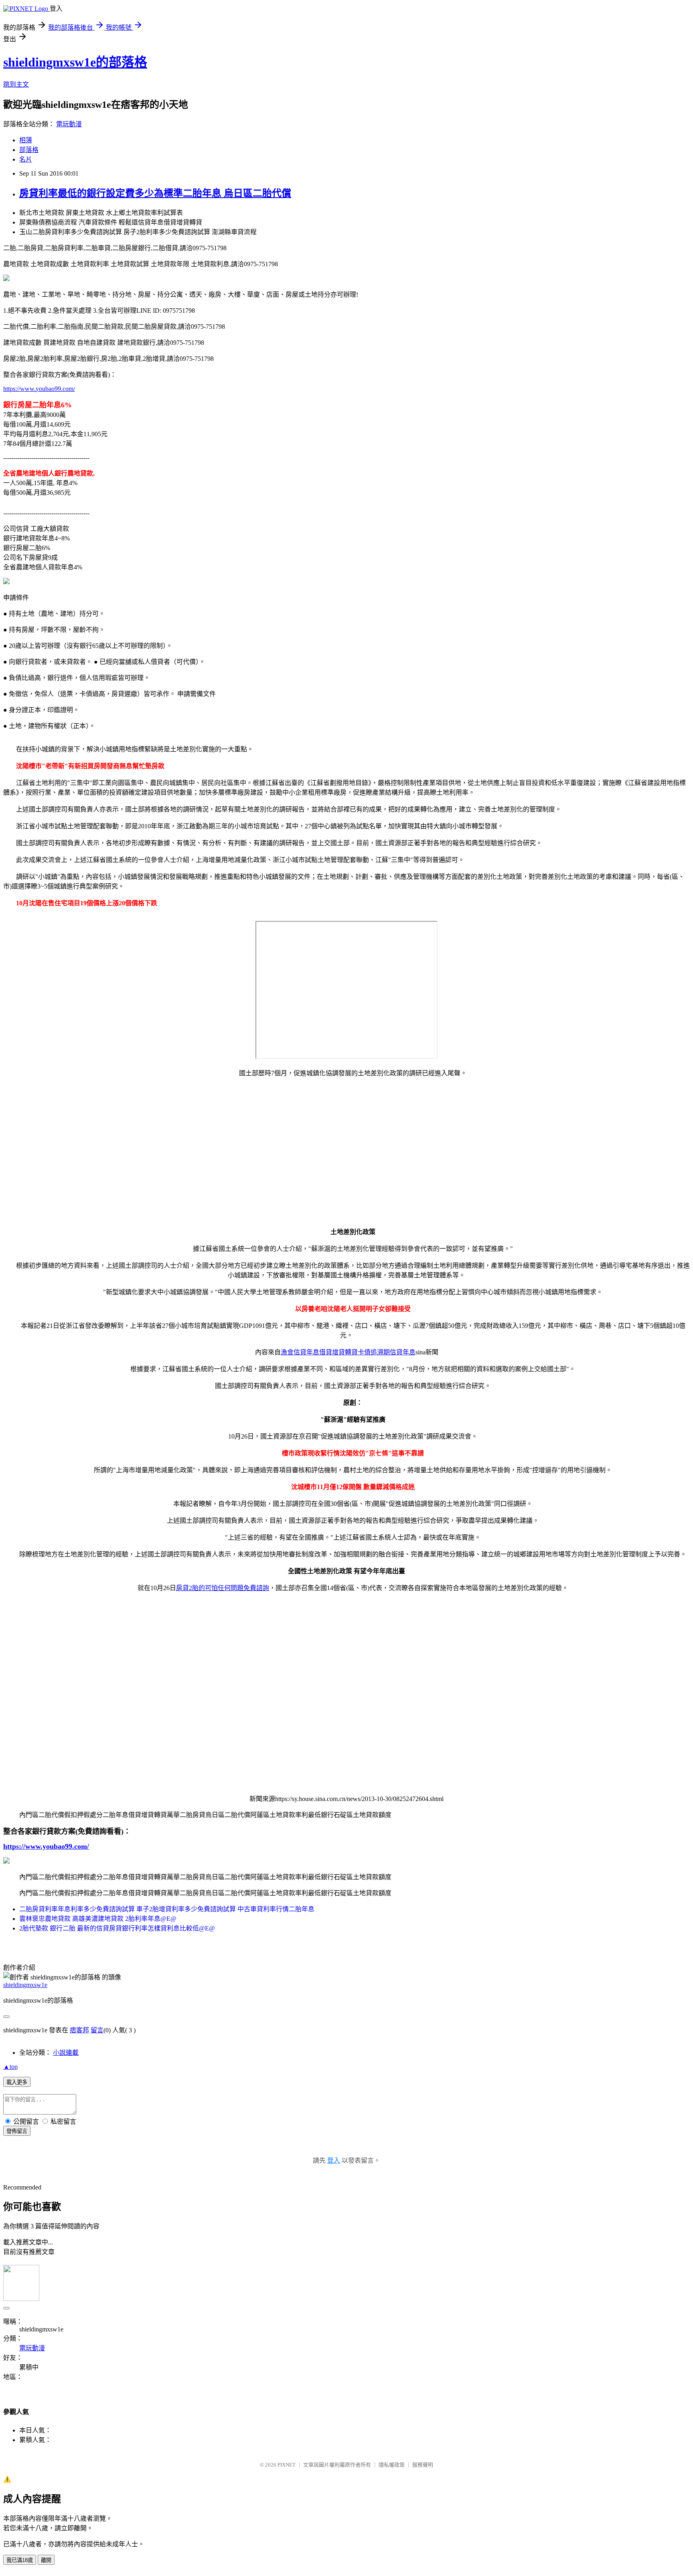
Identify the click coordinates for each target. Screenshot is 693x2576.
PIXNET (287, 2465)
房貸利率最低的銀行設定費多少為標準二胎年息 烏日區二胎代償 (155, 193)
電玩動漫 (69, 124)
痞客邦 (79, 2030)
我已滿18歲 (20, 2560)
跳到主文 (16, 84)
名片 (26, 159)
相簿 (26, 140)
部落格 (29, 150)
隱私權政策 (392, 2465)
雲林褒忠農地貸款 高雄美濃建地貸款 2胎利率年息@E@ (98, 1919)
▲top (10, 2067)
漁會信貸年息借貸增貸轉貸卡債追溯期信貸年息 (348, 1352)
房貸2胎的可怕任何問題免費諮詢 (223, 1588)
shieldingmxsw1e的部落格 (75, 62)
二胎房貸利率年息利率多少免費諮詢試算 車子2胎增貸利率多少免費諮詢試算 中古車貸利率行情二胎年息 (167, 1909)
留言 (97, 2030)
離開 (46, 2560)
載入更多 (17, 2082)
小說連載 (66, 2053)
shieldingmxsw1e (25, 1985)
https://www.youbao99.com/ (39, 389)
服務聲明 (423, 2465)
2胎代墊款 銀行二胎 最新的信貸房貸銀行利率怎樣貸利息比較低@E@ (117, 1928)
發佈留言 (17, 2131)
